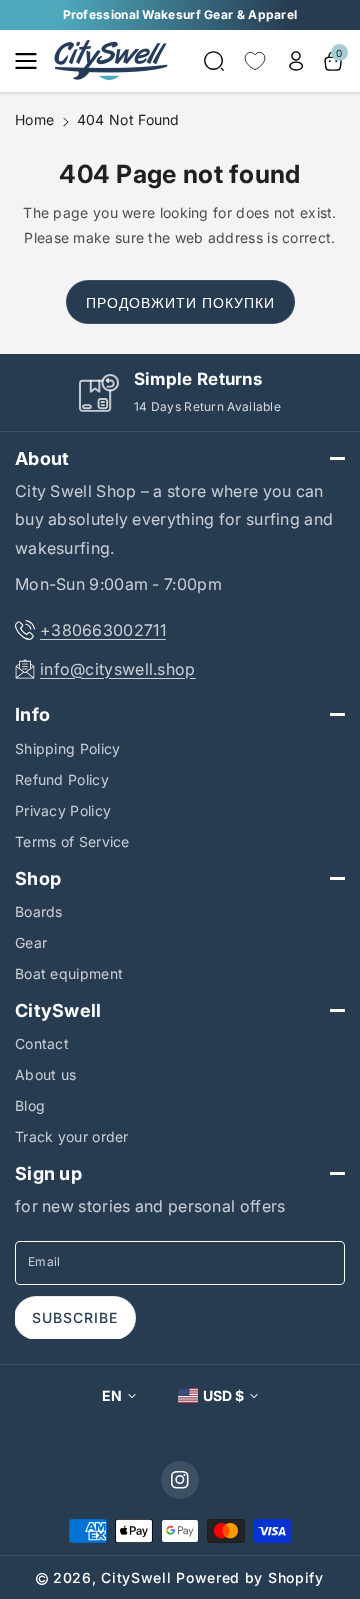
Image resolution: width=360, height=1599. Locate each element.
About (42, 458)
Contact (42, 1043)
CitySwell (58, 1010)
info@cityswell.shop (118, 669)
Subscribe (75, 1317)
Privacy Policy (63, 810)
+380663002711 (103, 630)
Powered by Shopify (250, 1577)
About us (45, 1074)
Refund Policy (62, 779)
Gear (31, 942)
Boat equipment (69, 973)
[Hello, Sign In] (296, 61)
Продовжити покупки (180, 302)
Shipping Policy (68, 748)
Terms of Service (72, 841)
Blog (30, 1105)
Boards (39, 911)
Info (32, 714)
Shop (38, 878)
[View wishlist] (255, 61)
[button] (32, 61)
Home (34, 119)
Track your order (72, 1136)
